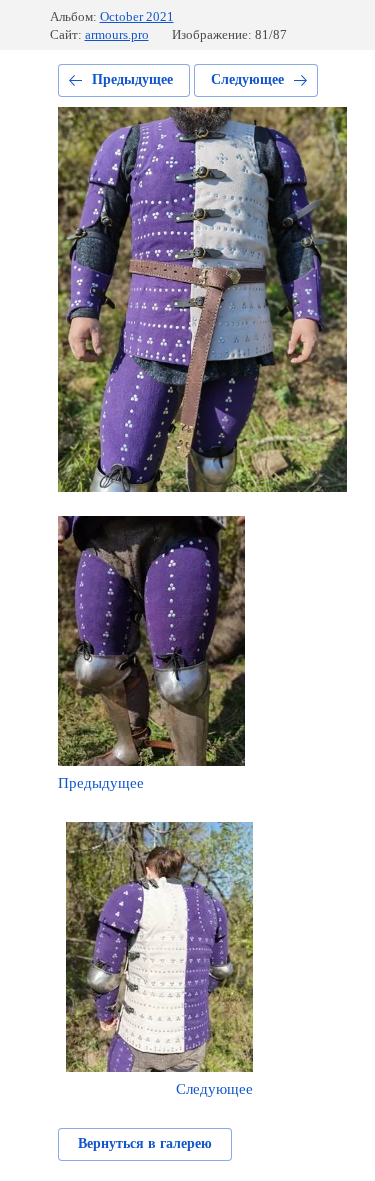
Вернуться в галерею (145, 1143)
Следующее (247, 79)
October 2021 (137, 16)
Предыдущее (132, 79)
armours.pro (117, 34)
